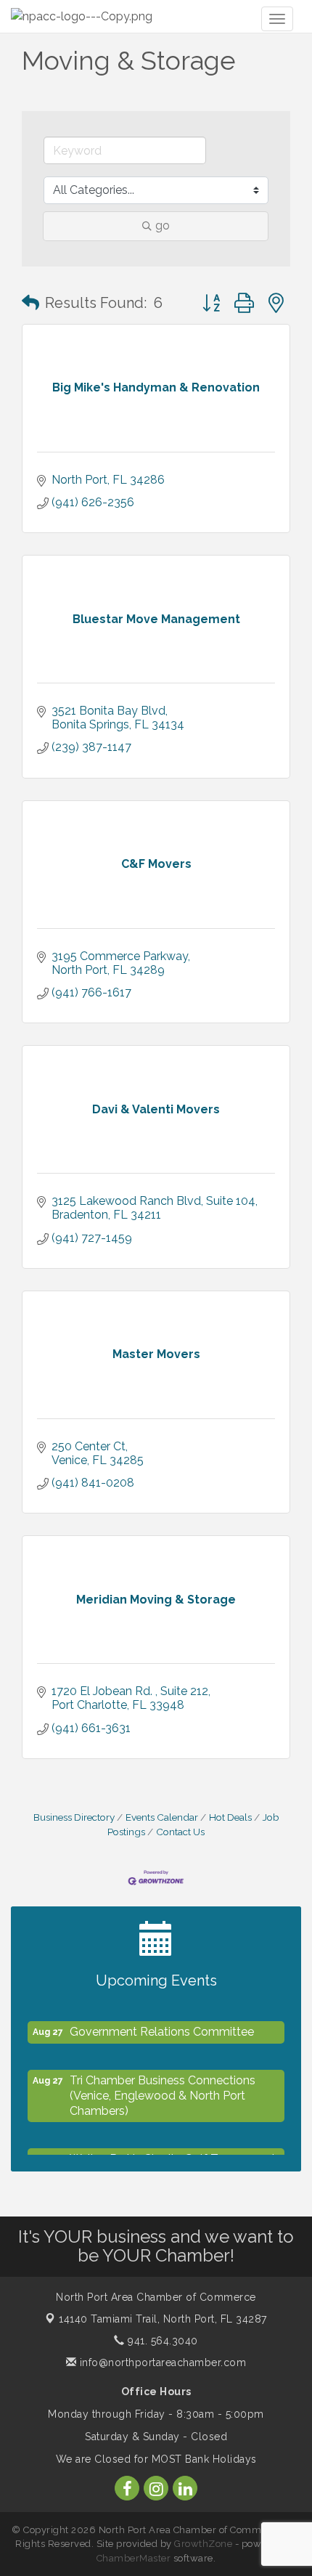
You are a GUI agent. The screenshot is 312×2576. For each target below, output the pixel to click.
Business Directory (74, 1817)
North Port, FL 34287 (163, 2319)
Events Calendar (162, 1817)
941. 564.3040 (161, 2341)
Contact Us (180, 1832)
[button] (30, 303)
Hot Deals (230, 1817)
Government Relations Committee (162, 2027)
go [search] (163, 225)
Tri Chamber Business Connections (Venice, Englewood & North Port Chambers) (163, 2091)
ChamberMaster (134, 2558)
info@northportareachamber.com (161, 2362)
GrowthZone (203, 2544)
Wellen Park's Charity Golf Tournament (173, 2154)
